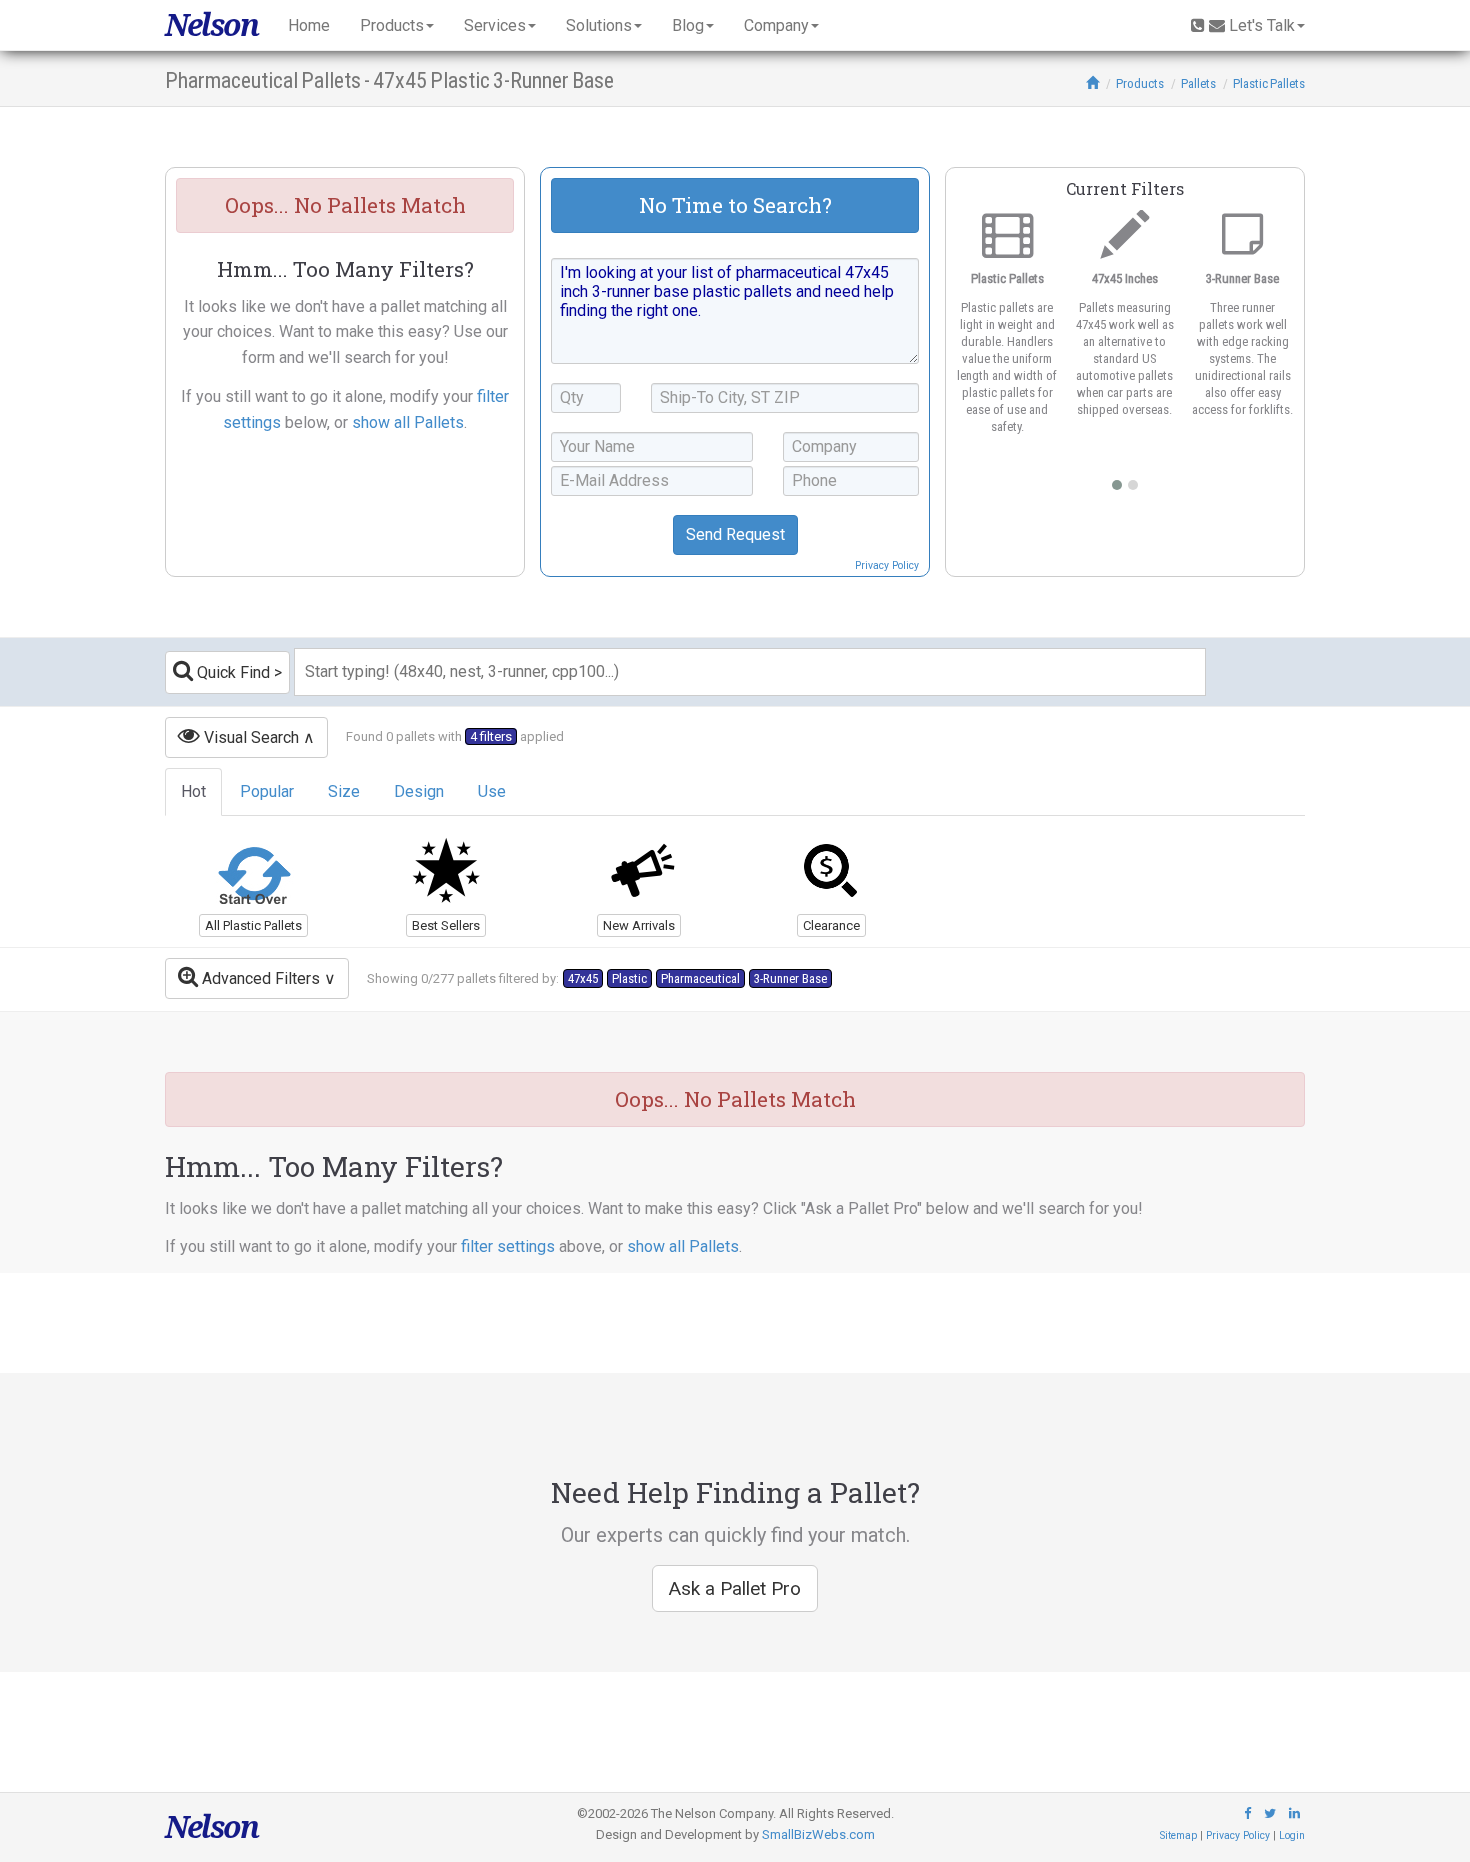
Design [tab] (419, 791)
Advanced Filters (259, 978)
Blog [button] (688, 25)
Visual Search (249, 737)
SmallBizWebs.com (818, 1834)
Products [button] (392, 25)
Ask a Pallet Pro (735, 1588)
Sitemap (1178, 1835)
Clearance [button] (831, 925)
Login (1292, 1835)
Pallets (1198, 83)
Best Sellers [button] (446, 925)
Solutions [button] (599, 25)
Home (309, 25)
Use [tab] (492, 791)
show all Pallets (408, 422)
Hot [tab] (193, 791)
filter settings (508, 1246)
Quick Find (231, 672)
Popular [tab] (267, 791)
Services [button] (495, 25)
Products (1140, 83)
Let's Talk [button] (1262, 25)
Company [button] (776, 25)
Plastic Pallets (1269, 83)
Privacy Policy (887, 565)
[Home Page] (1092, 83)
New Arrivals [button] (639, 925)
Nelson (211, 25)
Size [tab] (344, 791)
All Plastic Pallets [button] (253, 925)
